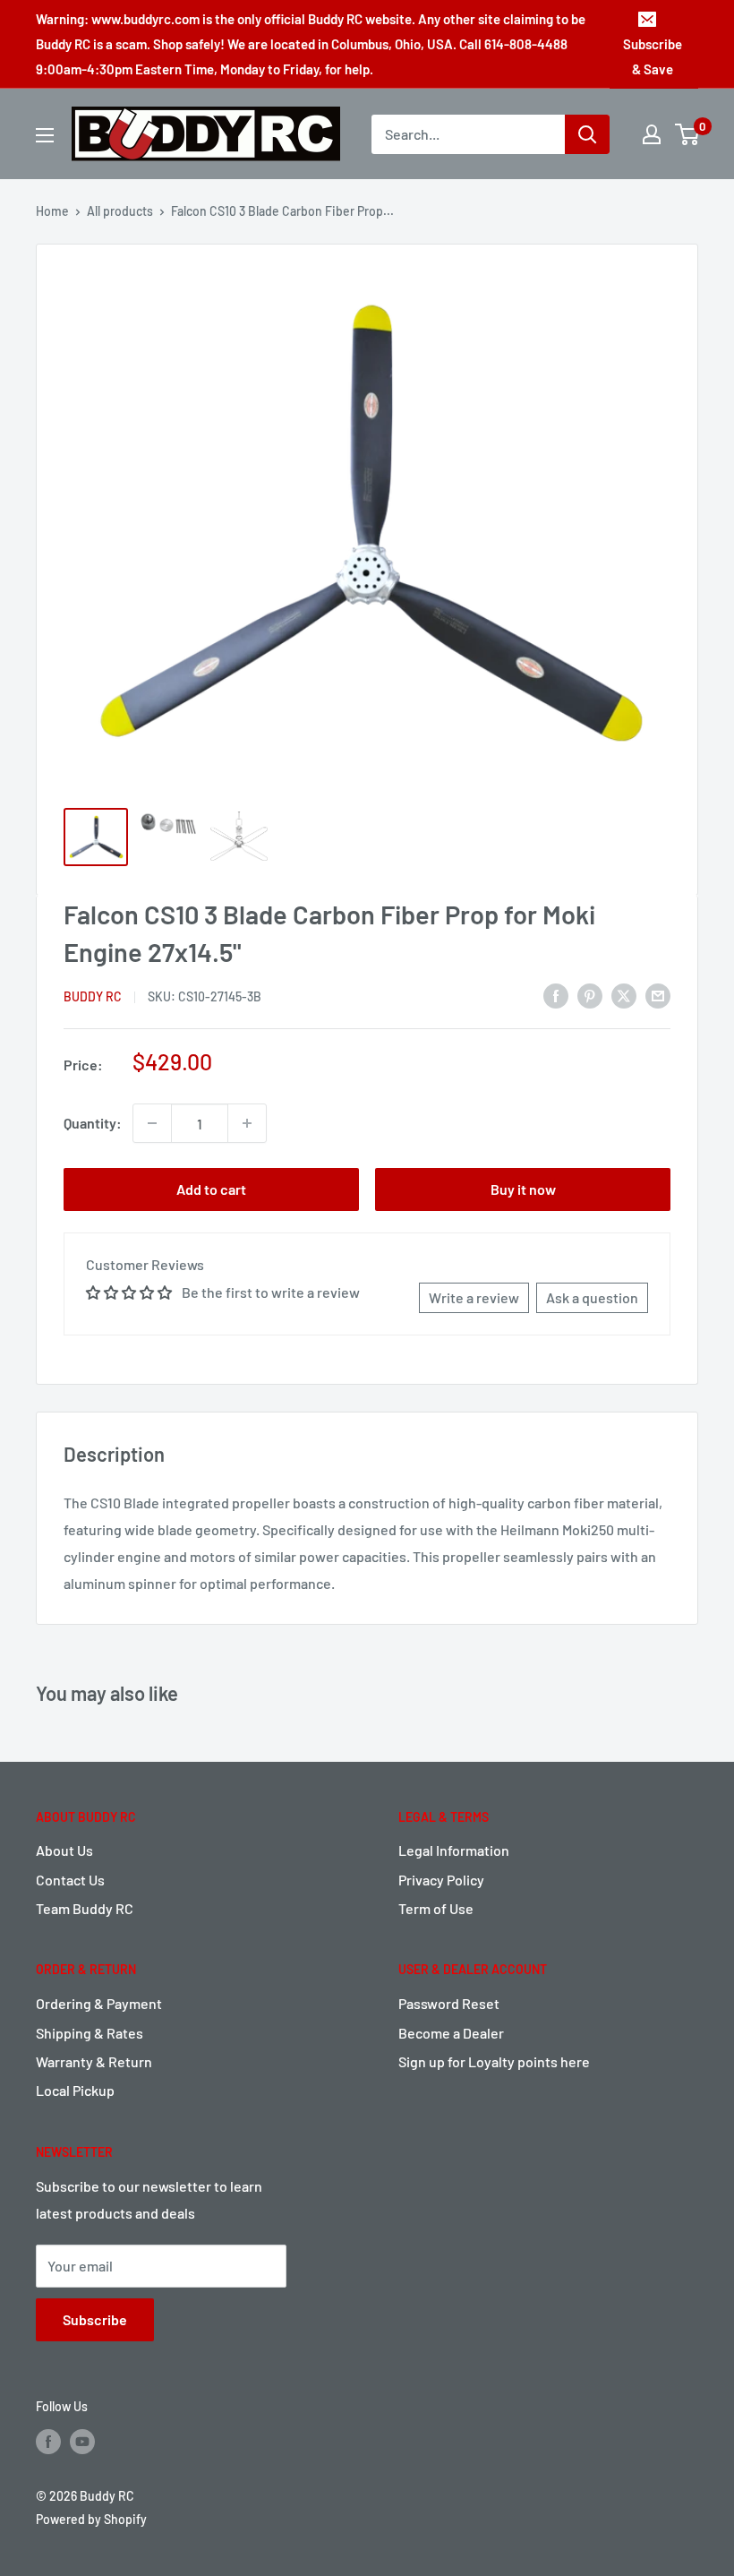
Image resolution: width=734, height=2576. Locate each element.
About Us (64, 1850)
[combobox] (468, 134)
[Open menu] (45, 135)
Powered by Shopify (91, 2519)
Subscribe (95, 2319)
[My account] (652, 134)
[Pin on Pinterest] (590, 995)
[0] (688, 134)
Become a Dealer (451, 2033)
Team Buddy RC (85, 1908)
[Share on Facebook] (556, 995)
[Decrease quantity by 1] (152, 1123)
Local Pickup (75, 2090)
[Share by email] (658, 995)
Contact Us (70, 1880)
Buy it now (523, 1189)
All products (120, 211)
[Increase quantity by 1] (247, 1123)
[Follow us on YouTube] (82, 2442)
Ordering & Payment (99, 2003)
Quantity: (93, 1123)
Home (52, 211)
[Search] (587, 134)
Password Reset (449, 2003)
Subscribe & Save (653, 56)
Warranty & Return (94, 2061)
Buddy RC (93, 996)
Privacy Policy (441, 1880)
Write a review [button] (474, 1297)
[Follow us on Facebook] (48, 2442)
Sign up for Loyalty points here (494, 2061)
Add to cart (211, 1189)
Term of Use (436, 1908)
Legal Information (454, 1850)
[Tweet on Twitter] (624, 995)
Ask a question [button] (592, 1297)
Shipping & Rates (90, 2033)
